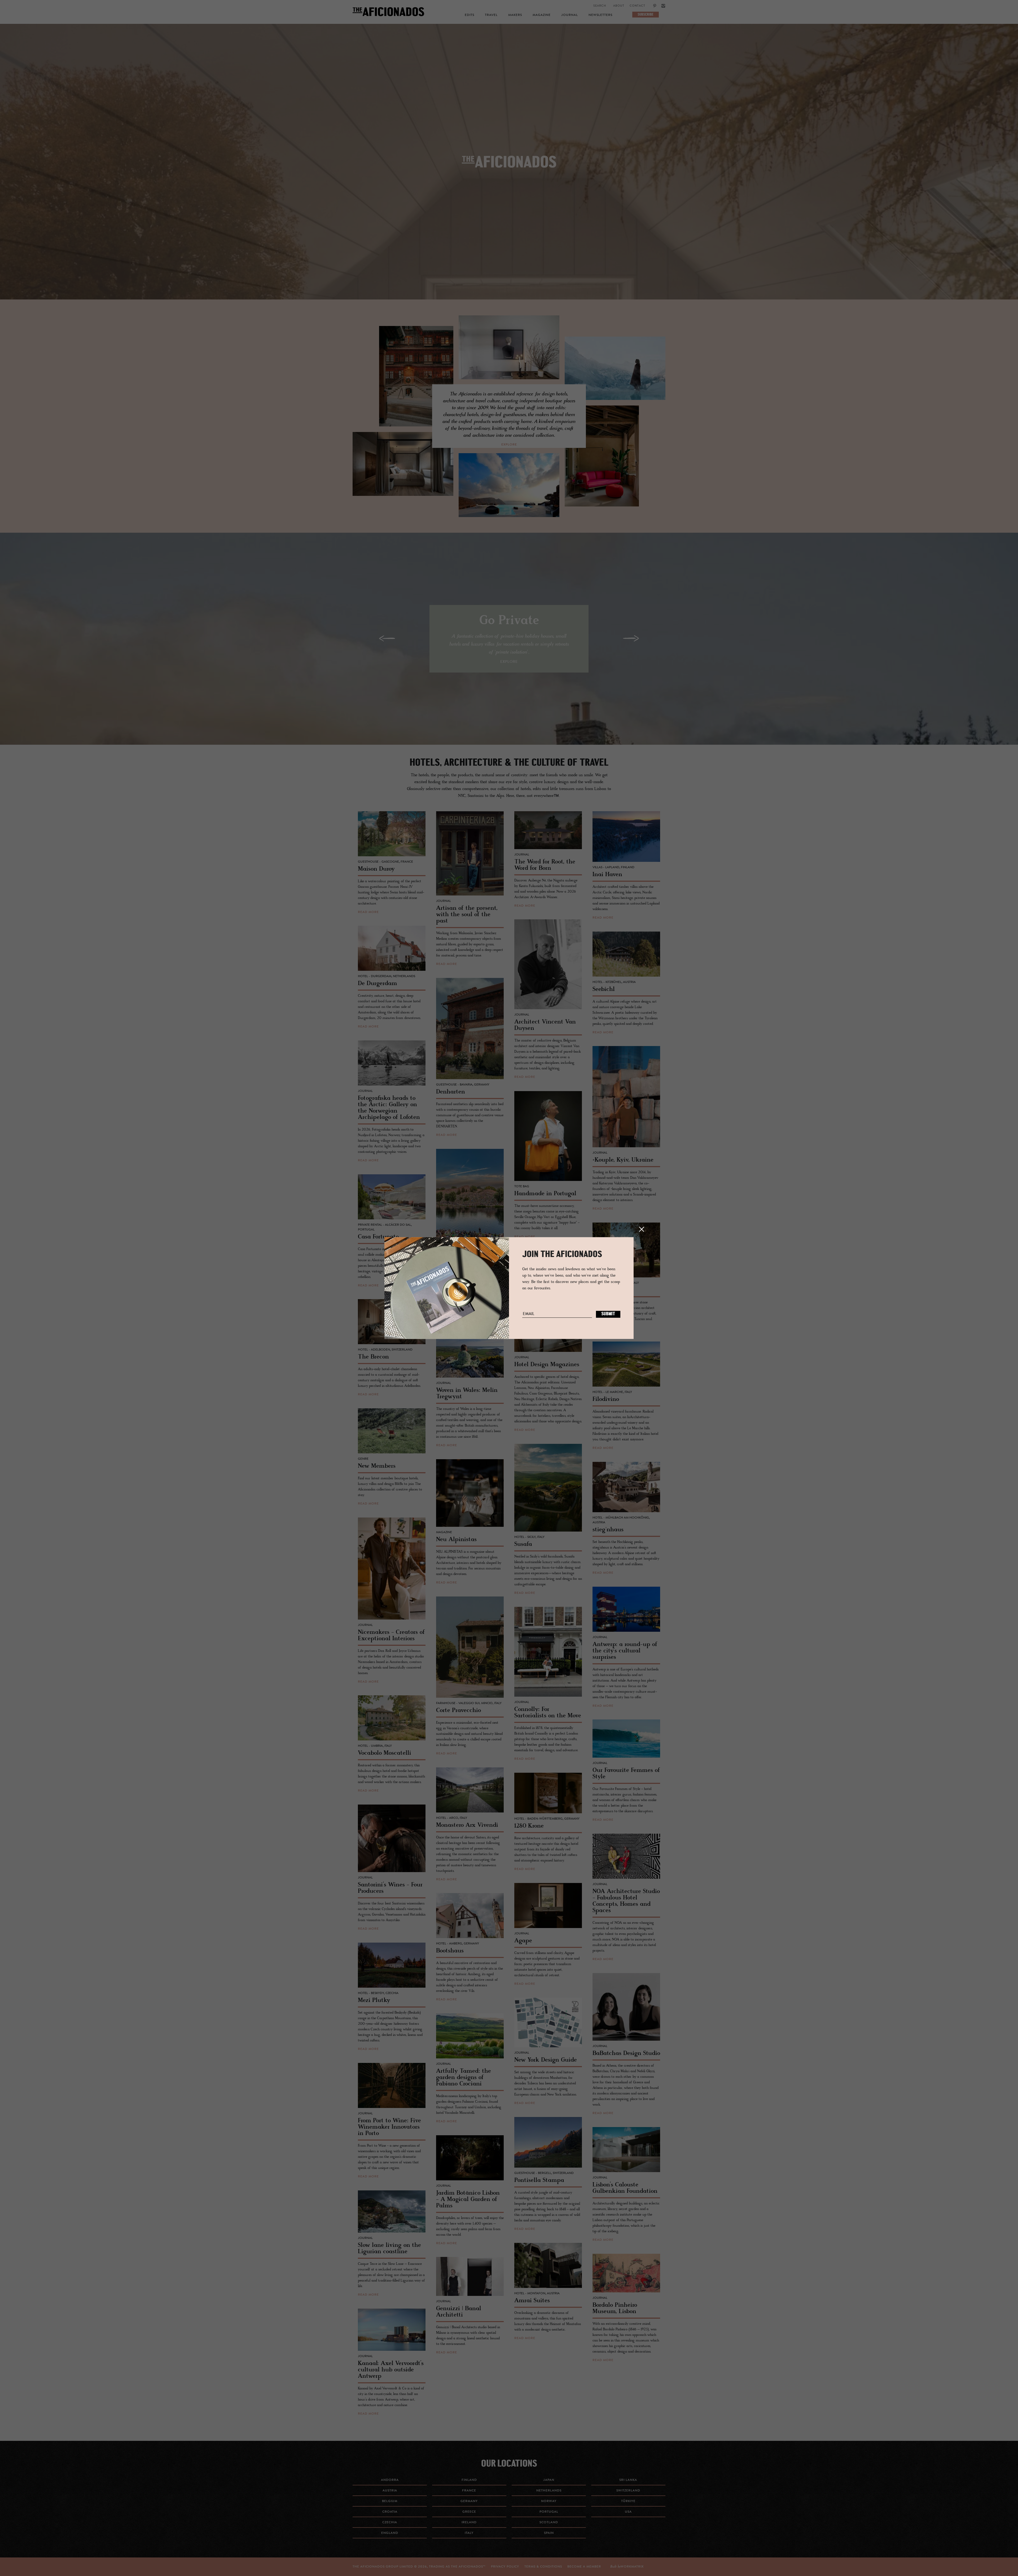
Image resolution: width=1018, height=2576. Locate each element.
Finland (469, 2480)
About (619, 6)
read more (368, 912)
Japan (549, 2480)
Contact (637, 6)
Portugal (549, 2512)
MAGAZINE (542, 15)
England (390, 2533)
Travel (491, 15)
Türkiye (628, 2501)
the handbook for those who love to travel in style (509, 169)
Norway (549, 2501)
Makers (515, 15)
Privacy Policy (505, 2567)
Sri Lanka (628, 2480)
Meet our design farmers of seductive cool (509, 169)
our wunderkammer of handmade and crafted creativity (509, 169)
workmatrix (632, 2567)
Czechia (390, 2522)
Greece (469, 2512)
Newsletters (600, 15)
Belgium (390, 2501)
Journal (570, 15)
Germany (469, 2501)
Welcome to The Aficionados (509, 169)
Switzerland (628, 2491)
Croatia (390, 2512)
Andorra (390, 2480)
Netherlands (549, 2491)
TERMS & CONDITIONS (543, 2567)
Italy (469, 2533)
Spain (549, 2533)
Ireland (469, 2522)
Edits (469, 15)
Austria (390, 2491)
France (469, 2491)
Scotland (549, 2522)
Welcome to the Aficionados (509, 169)
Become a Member (584, 2567)
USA (628, 2512)
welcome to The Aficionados (509, 169)
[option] (509, 162)
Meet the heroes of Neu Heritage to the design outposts (509, 169)
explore (509, 445)
